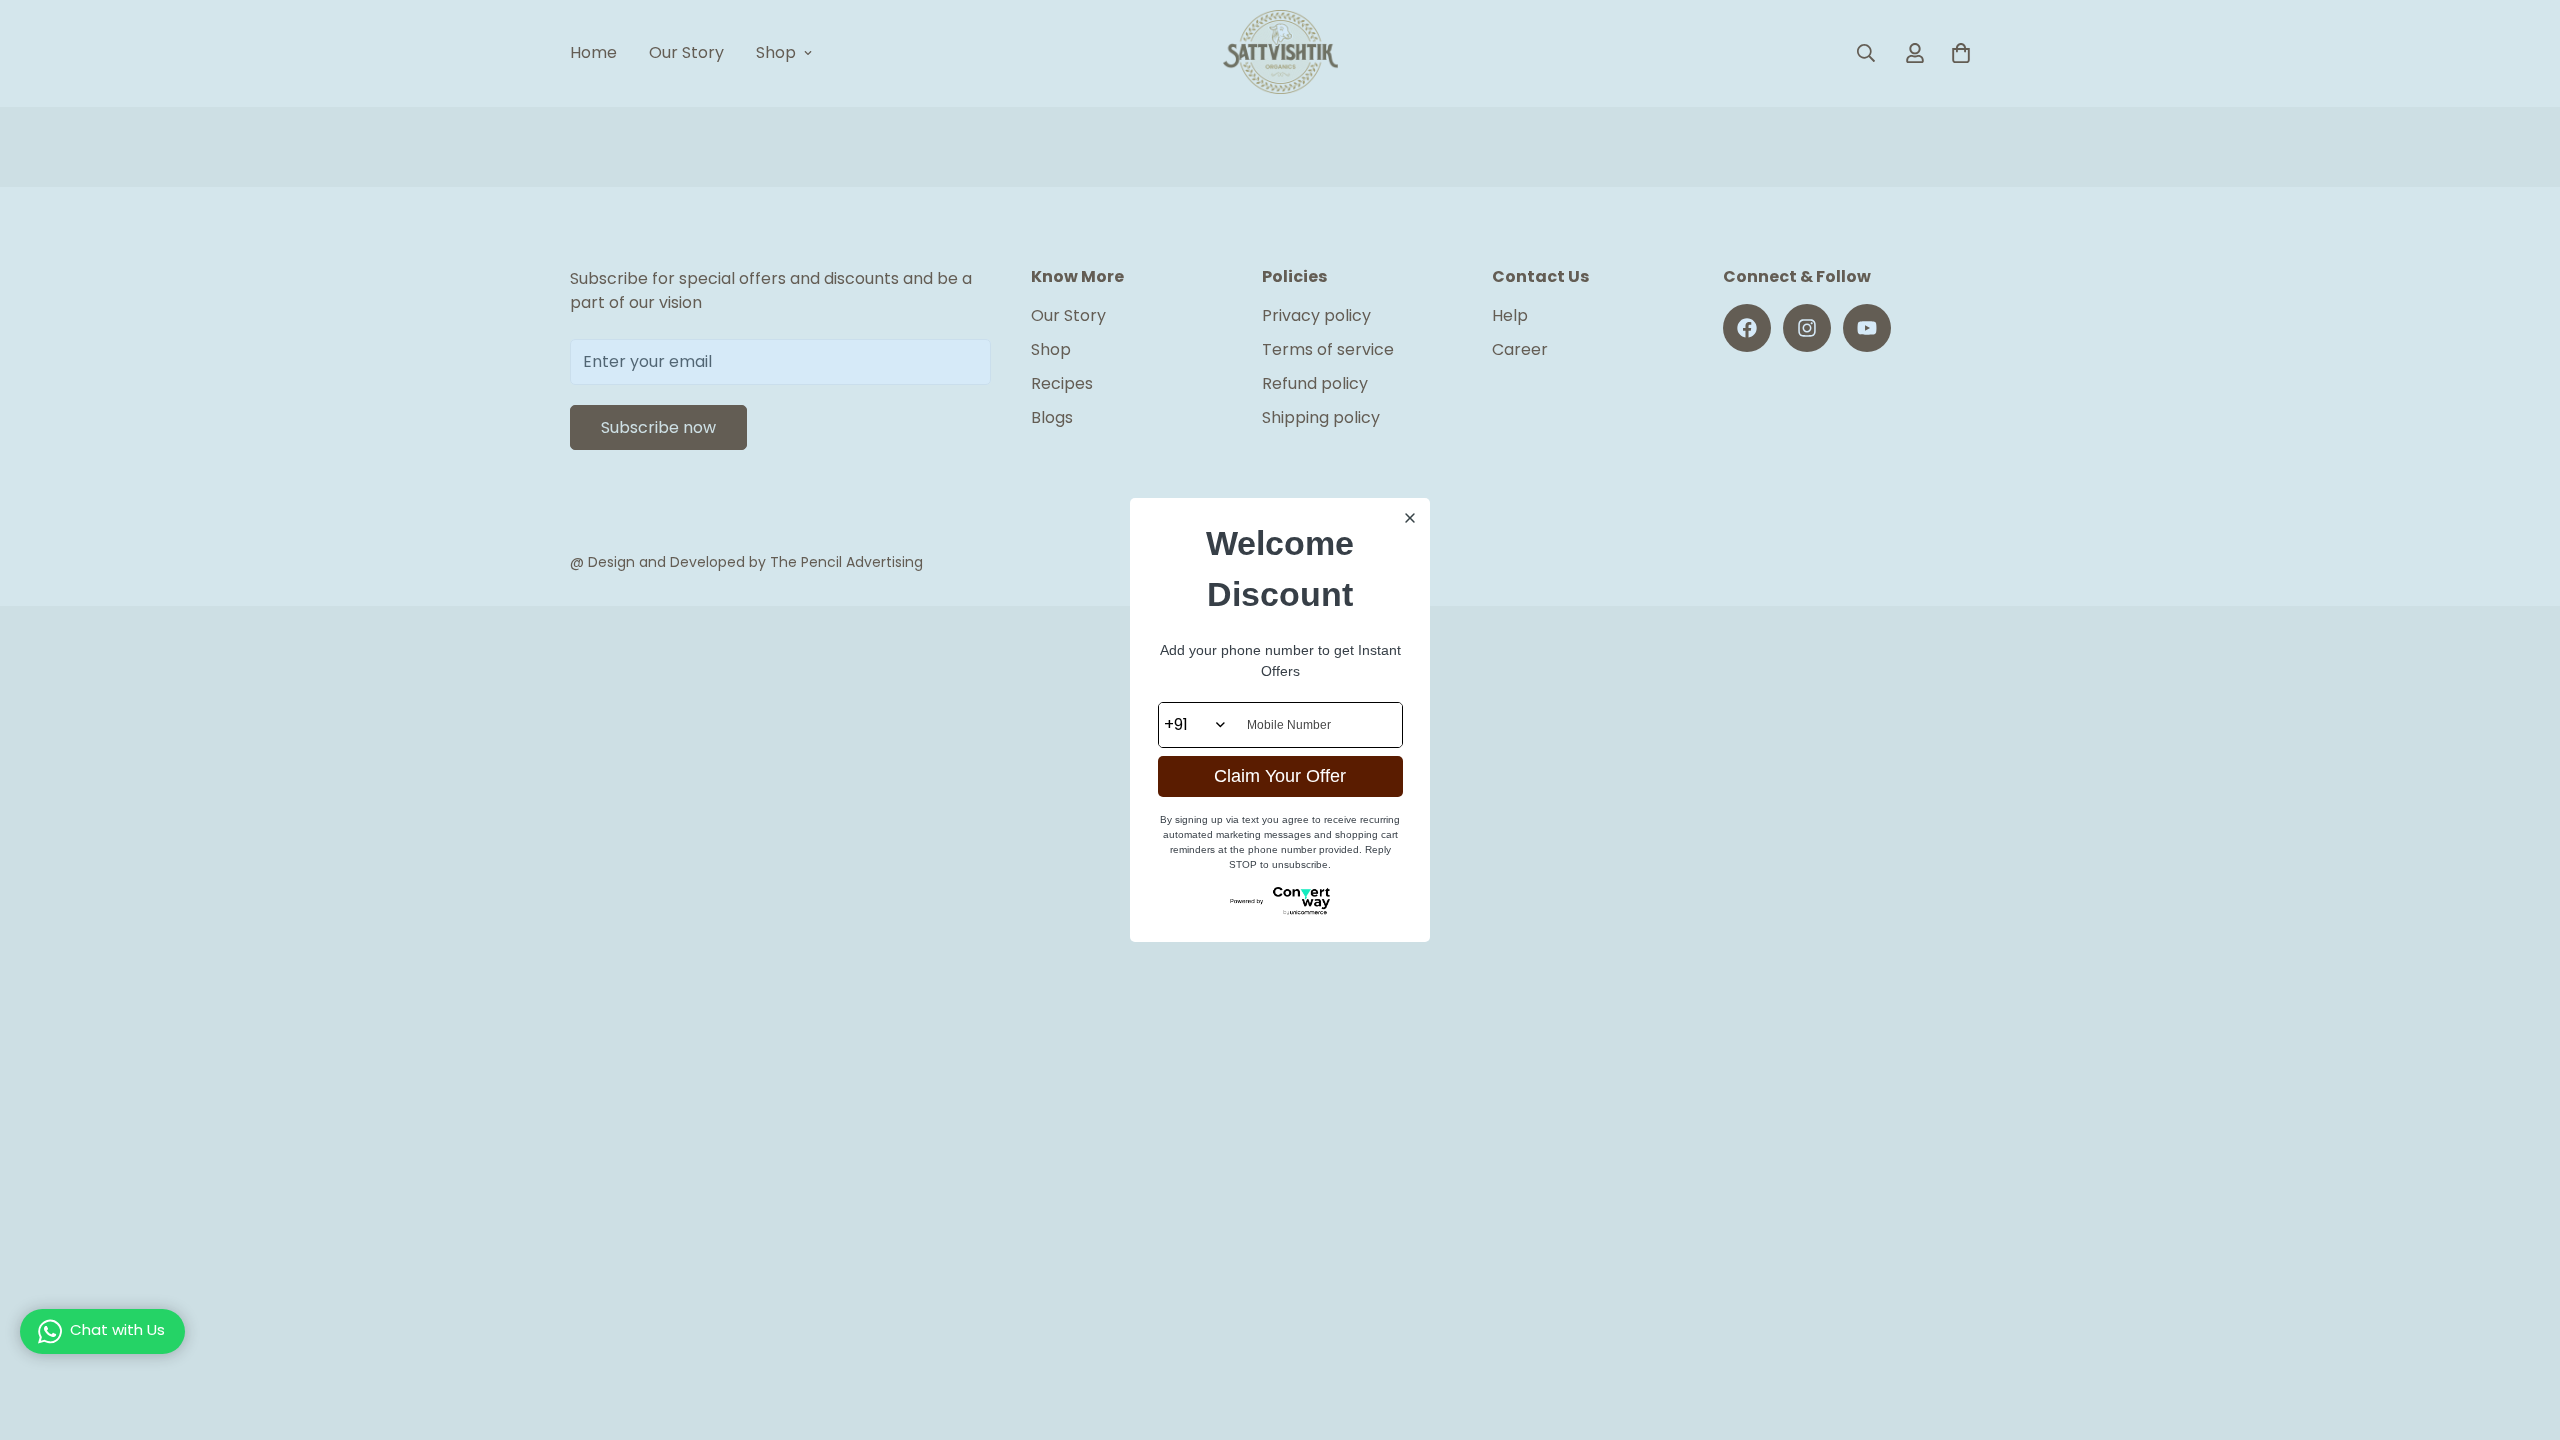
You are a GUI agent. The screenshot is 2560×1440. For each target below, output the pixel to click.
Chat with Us (117, 1329)
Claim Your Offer (1280, 776)
